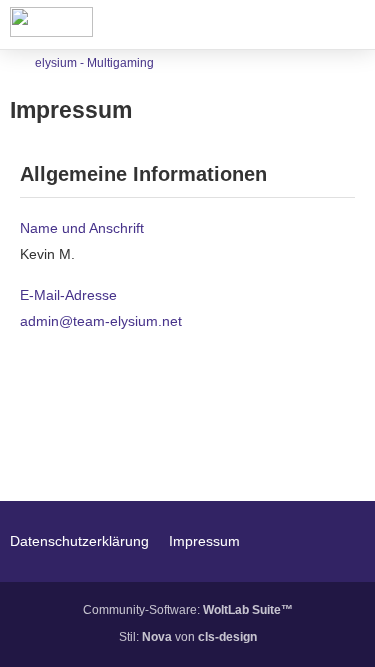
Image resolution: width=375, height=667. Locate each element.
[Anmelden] (299, 25)
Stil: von (188, 637)
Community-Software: (188, 610)
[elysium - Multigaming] (51, 22)
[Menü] (349, 25)
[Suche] (249, 25)
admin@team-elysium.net (101, 321)
